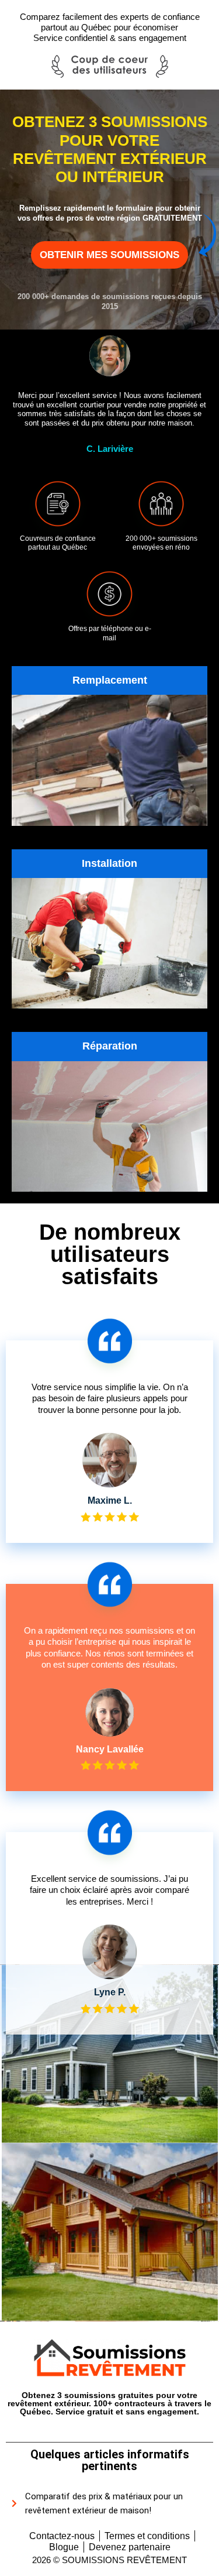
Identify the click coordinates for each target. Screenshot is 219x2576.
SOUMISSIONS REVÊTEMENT (124, 2560)
